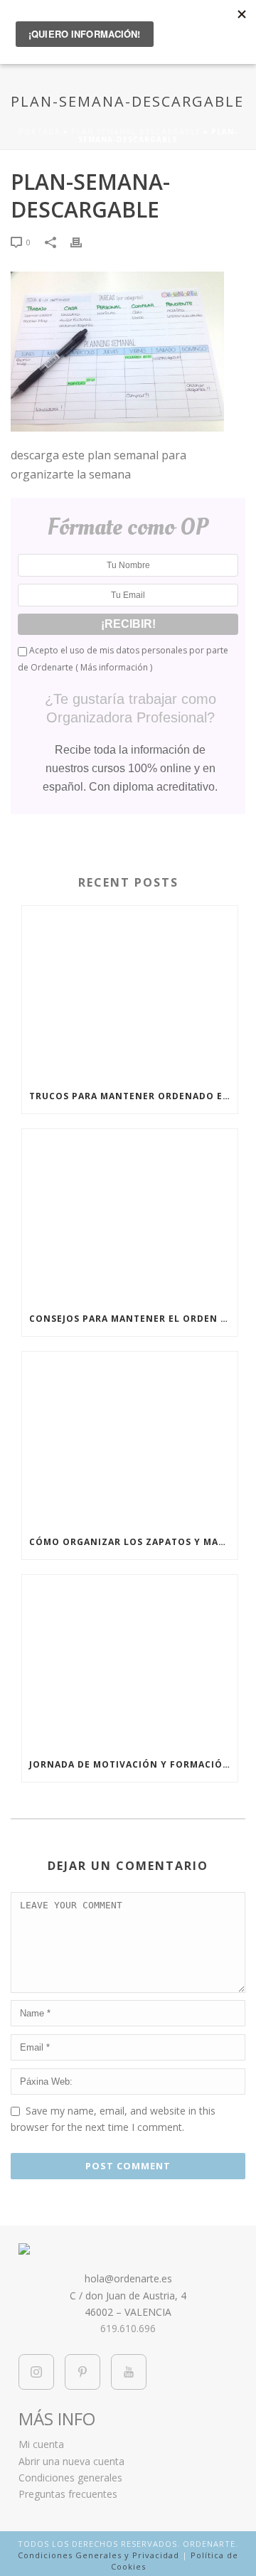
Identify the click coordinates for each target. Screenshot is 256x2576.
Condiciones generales (70, 2478)
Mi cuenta (41, 2444)
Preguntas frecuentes (68, 2494)
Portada (39, 132)
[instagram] (36, 2372)
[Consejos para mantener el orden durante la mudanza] (130, 1216)
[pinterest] (82, 2372)
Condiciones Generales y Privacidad (98, 2555)
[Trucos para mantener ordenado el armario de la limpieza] (130, 993)
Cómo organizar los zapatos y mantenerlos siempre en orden (133, 1542)
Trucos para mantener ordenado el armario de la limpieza (133, 1096)
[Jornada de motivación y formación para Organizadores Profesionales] (130, 1662)
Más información (114, 667)
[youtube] (129, 2372)
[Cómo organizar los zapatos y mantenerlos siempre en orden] (130, 1438)
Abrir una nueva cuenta (71, 2461)
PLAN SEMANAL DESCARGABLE (136, 132)
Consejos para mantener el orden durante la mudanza (133, 1319)
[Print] (83, 241)
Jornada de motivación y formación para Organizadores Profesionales (133, 1764)
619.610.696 (128, 2328)
